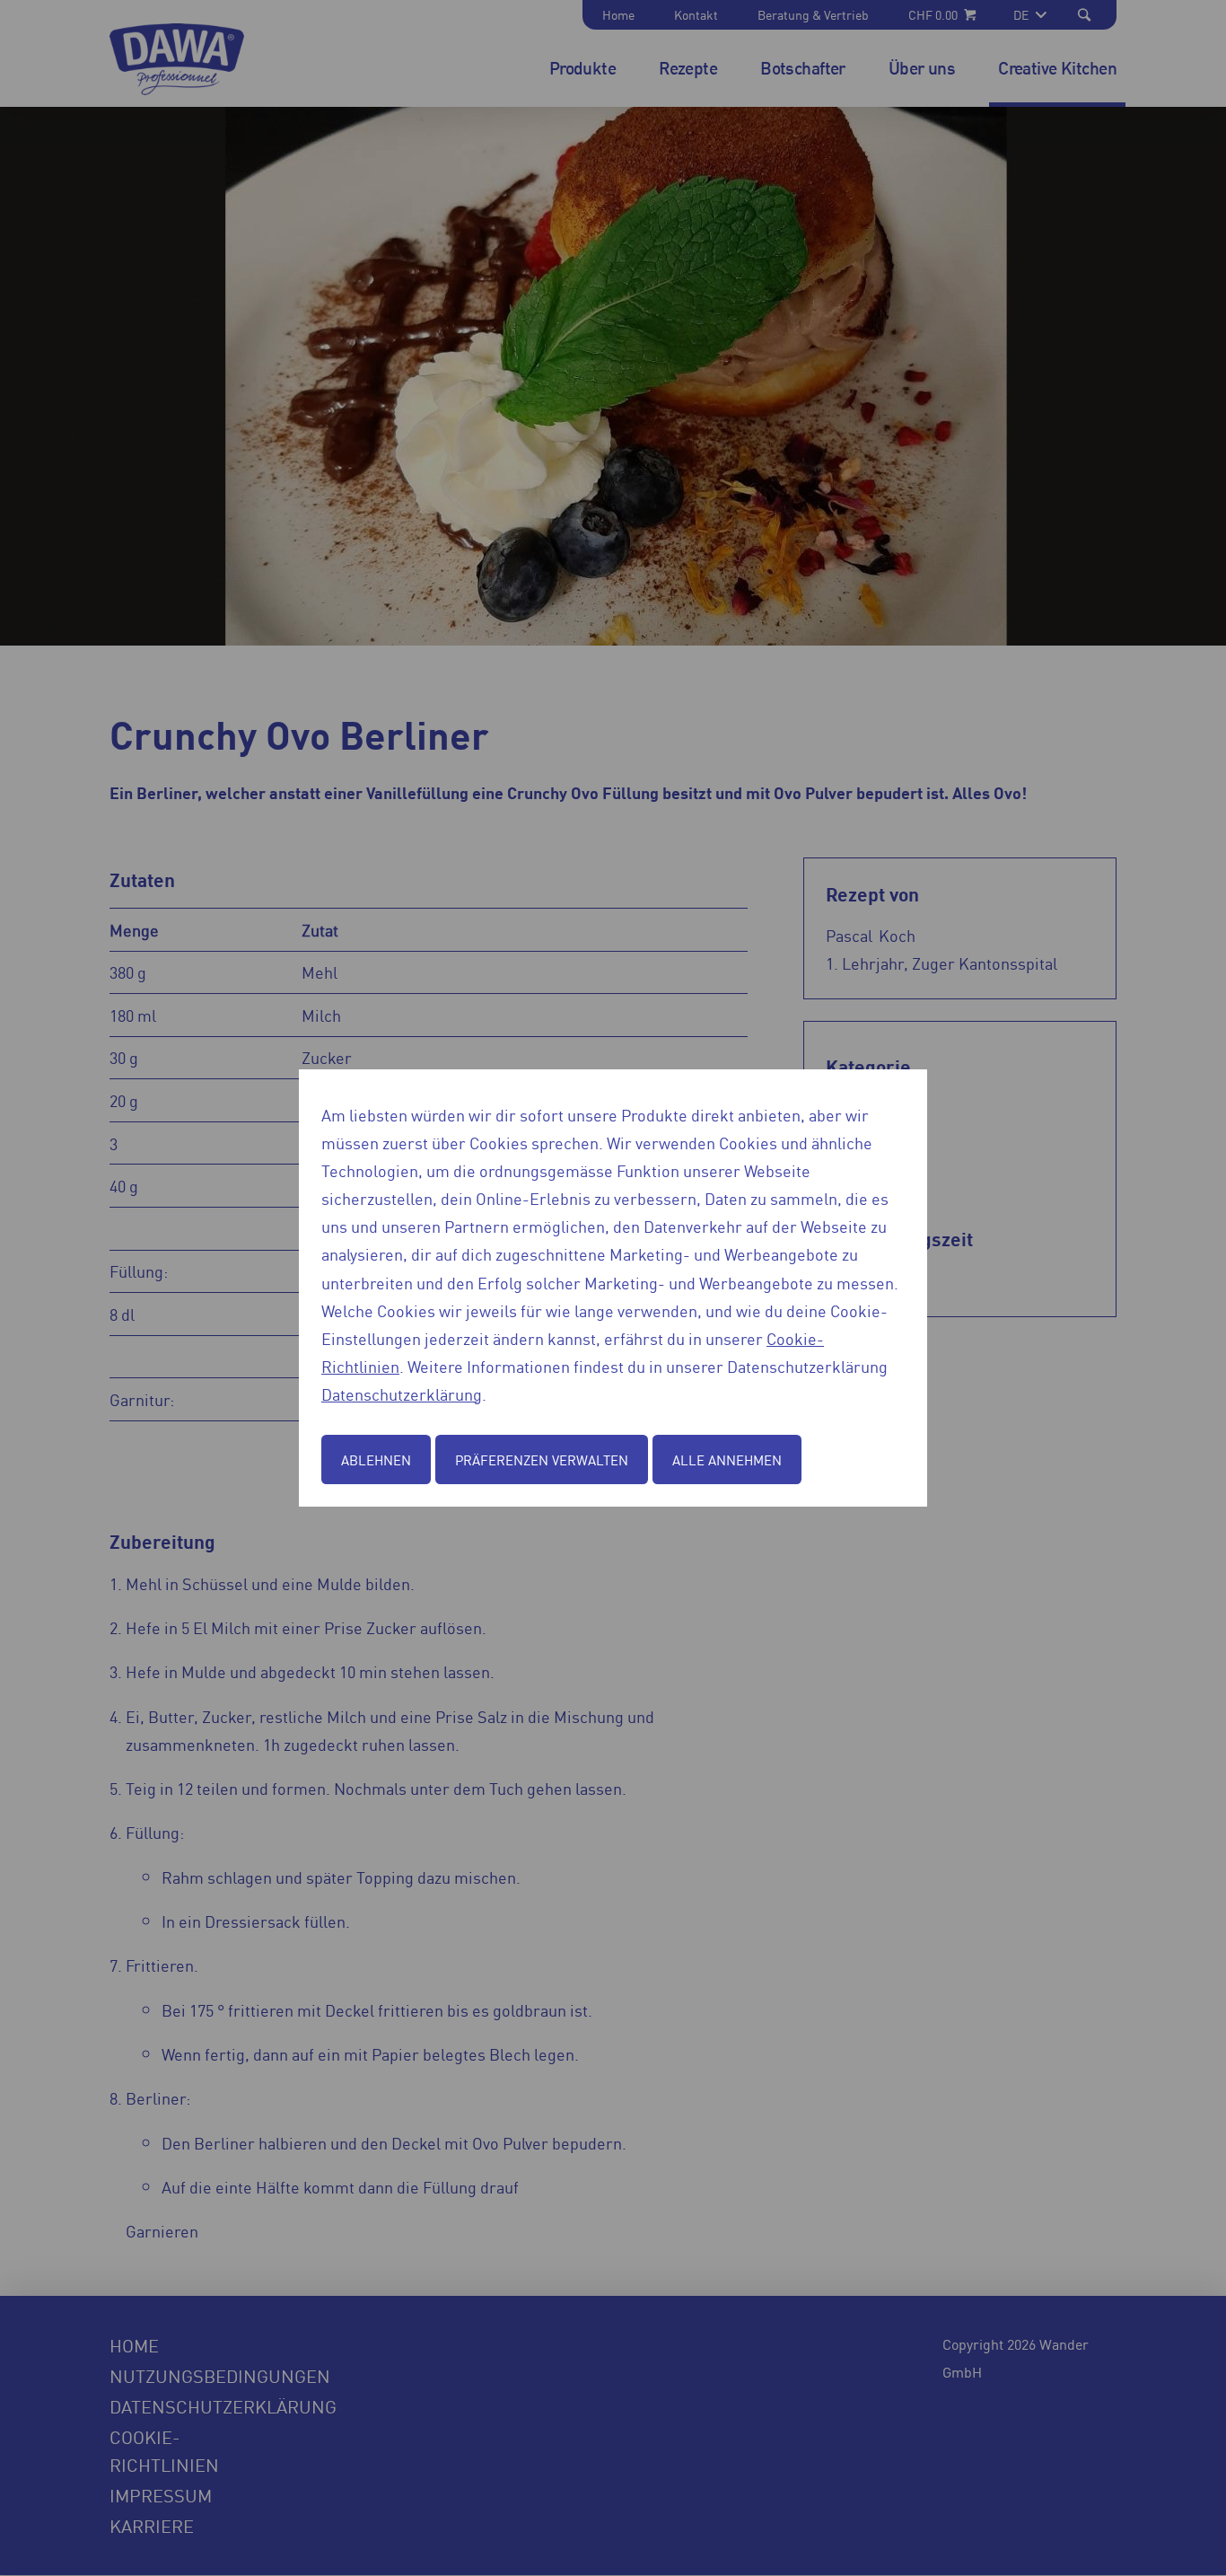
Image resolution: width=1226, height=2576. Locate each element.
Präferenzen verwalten (542, 1459)
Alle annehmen (727, 1459)
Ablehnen (376, 1459)
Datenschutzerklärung (402, 1394)
